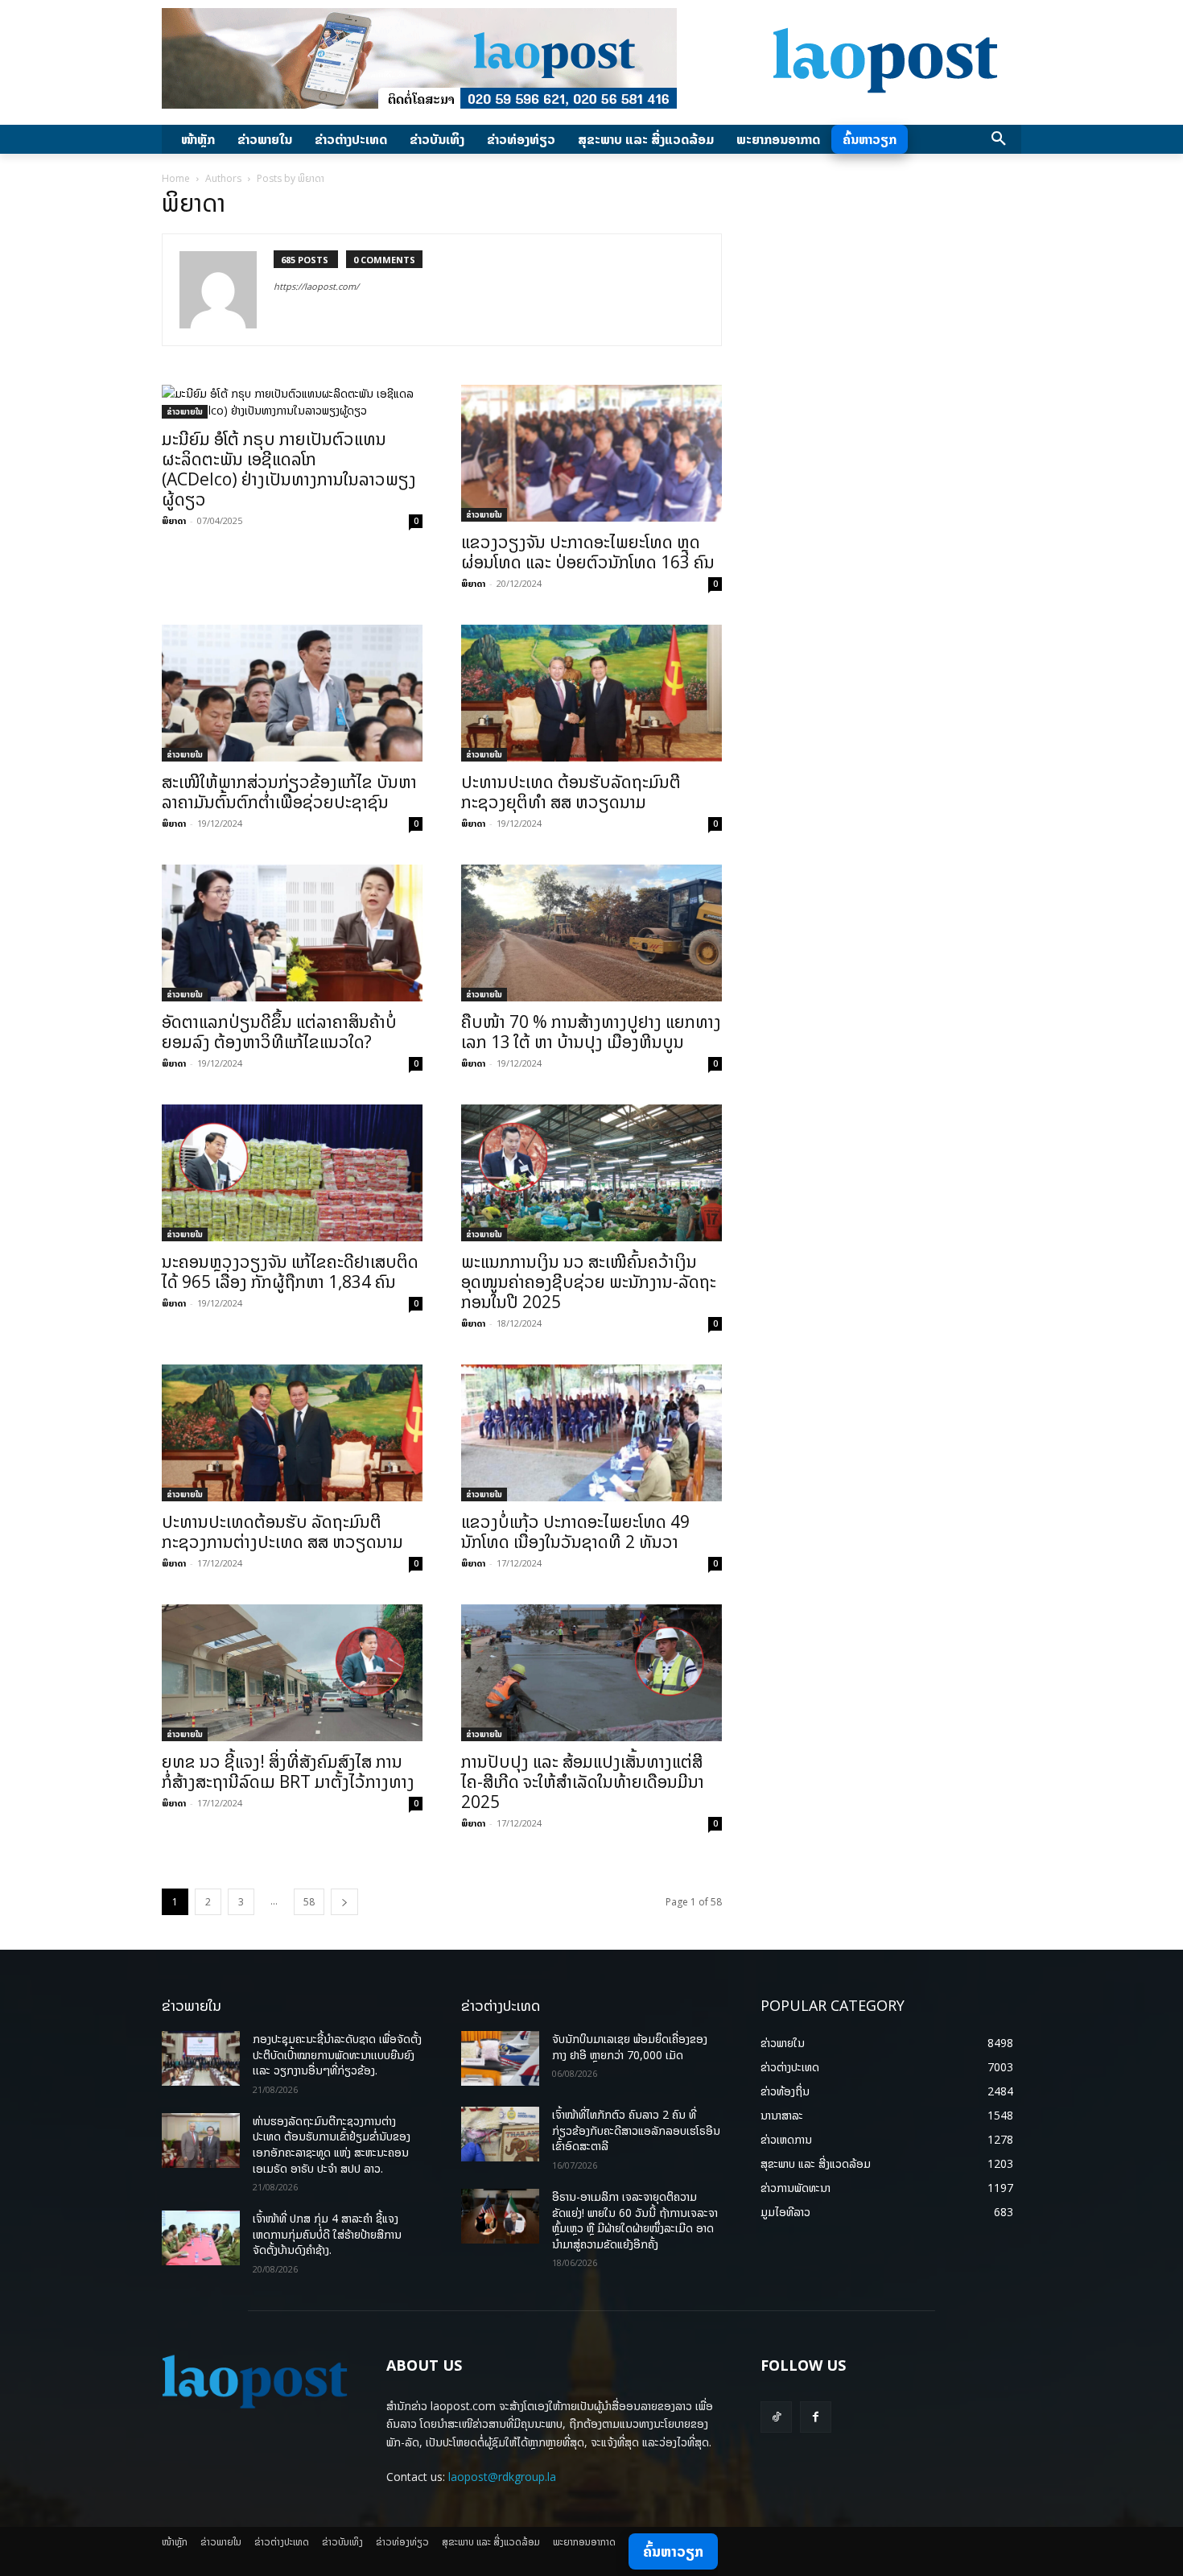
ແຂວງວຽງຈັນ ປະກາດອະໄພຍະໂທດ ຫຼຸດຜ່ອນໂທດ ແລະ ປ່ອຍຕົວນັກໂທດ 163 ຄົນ (588, 552)
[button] (999, 139)
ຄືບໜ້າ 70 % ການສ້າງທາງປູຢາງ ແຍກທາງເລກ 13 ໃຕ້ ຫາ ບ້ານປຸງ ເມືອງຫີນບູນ (591, 1032)
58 (309, 1902)
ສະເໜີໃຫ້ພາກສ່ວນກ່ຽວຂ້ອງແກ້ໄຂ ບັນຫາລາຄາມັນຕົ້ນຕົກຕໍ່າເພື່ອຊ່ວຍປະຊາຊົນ (289, 792)
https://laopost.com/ (316, 286)
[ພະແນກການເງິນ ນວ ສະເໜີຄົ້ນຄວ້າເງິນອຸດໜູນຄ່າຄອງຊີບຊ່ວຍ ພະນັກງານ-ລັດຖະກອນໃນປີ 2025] (591, 1173)
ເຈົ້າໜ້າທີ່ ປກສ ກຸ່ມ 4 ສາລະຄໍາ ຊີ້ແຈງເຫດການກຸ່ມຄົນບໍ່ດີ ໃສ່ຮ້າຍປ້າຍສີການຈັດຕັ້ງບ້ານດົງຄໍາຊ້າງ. (327, 2234)
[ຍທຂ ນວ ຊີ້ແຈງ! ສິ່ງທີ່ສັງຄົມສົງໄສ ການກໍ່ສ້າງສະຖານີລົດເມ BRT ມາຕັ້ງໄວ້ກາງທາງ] (292, 1673)
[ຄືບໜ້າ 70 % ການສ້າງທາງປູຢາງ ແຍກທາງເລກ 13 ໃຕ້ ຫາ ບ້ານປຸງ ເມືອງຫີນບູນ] (591, 933)
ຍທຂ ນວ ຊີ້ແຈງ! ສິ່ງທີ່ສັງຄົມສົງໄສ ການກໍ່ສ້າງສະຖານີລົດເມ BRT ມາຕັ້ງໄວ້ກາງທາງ (288, 1771)
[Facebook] (816, 2417)
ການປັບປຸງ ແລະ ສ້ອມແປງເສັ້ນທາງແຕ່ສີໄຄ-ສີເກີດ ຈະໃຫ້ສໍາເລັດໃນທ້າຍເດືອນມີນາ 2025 (583, 1781)
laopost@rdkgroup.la (502, 2477)
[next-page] (344, 1902)
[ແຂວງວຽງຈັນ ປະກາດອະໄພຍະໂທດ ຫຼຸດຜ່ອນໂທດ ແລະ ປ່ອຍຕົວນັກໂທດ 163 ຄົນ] (591, 453)
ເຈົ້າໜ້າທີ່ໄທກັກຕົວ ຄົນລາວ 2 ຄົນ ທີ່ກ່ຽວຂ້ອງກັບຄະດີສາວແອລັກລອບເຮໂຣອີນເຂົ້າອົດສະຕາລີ (636, 2130)
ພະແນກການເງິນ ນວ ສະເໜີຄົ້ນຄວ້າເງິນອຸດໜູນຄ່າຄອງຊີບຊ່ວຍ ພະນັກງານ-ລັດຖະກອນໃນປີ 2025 (589, 1282)
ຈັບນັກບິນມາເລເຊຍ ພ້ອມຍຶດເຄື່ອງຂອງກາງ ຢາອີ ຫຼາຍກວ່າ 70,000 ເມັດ (630, 2047)
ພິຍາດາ (174, 520)
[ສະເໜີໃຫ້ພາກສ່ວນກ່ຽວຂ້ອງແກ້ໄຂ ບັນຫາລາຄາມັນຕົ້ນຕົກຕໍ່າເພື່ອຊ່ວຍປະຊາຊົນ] (292, 693)
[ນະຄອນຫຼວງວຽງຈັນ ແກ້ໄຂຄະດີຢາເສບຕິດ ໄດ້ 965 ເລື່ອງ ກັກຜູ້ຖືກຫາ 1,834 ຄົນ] (292, 1173)
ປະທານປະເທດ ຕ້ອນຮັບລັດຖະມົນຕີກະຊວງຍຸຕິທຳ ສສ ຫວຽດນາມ (571, 792)
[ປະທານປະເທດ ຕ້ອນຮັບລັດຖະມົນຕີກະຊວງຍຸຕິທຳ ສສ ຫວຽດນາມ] (591, 693)
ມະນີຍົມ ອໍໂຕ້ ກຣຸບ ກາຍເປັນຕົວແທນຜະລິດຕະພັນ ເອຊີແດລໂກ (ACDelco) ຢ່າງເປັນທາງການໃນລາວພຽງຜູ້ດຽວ (289, 469)
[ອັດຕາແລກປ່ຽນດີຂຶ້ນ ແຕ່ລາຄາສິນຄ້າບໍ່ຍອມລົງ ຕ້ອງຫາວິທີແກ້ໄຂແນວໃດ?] (292, 933)
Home (176, 178)
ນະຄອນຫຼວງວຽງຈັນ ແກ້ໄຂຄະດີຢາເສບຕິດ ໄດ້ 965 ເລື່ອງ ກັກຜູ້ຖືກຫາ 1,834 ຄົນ (290, 1271)
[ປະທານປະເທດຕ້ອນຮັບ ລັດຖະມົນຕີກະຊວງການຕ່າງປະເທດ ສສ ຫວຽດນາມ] (292, 1433)
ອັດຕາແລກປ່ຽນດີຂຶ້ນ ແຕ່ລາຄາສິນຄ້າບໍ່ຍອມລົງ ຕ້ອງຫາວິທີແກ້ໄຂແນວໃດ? (279, 1032)
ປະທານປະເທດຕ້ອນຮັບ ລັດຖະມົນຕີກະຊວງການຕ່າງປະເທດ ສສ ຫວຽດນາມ (282, 1532)
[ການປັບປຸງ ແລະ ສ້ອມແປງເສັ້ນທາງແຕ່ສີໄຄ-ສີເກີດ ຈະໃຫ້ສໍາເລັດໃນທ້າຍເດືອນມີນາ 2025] (591, 1673)
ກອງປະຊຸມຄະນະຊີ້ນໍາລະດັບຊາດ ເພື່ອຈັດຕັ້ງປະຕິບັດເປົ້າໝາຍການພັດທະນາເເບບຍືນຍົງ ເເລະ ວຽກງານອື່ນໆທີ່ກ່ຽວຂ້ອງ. (337, 2054)
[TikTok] (776, 2417)
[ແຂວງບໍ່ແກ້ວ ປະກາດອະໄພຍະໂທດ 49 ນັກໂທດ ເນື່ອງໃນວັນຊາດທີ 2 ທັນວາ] (591, 1433)
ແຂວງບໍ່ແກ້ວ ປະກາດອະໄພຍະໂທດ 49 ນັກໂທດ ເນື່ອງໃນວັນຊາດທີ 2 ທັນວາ (575, 1532)
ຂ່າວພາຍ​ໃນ (185, 411)
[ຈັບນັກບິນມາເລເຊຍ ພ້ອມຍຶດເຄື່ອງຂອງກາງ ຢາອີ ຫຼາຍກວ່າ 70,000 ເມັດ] (500, 2058)
